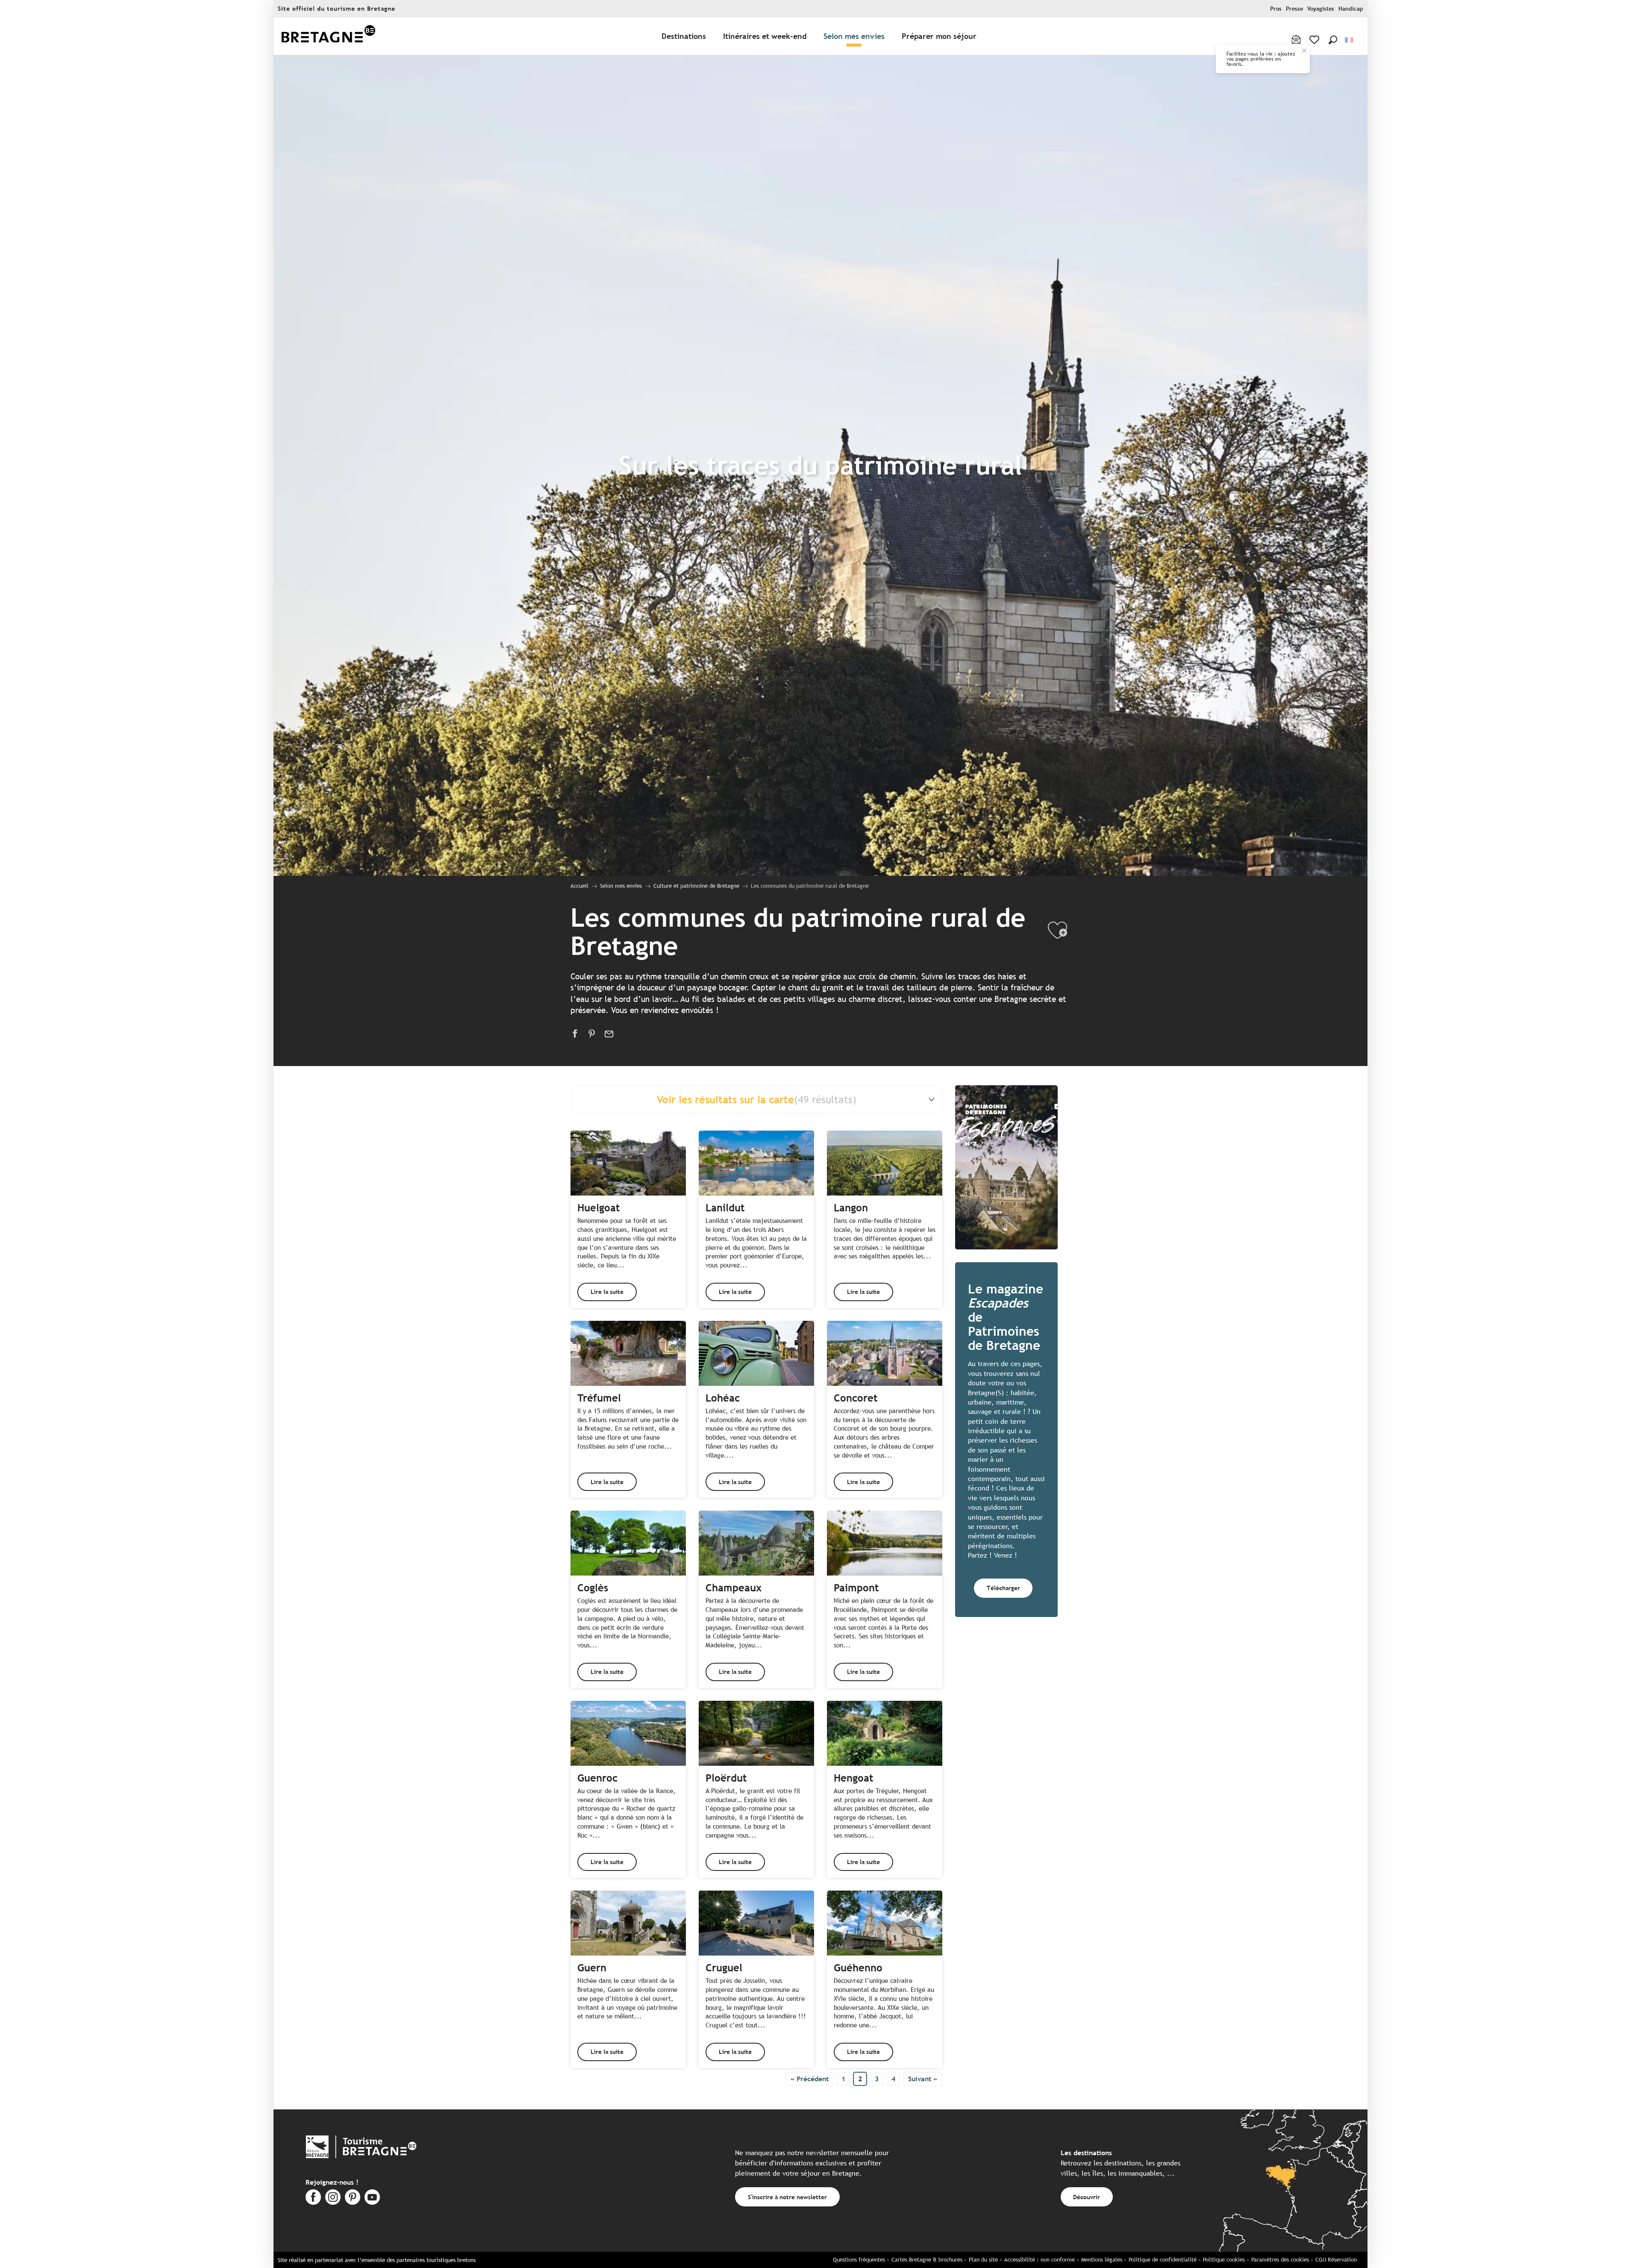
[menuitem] (328, 37)
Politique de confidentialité (1163, 2260)
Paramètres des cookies (1280, 2260)
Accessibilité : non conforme (1040, 2260)
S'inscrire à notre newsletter (787, 2197)
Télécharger (1003, 1588)
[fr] (1350, 40)
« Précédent (810, 2079)
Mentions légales (1102, 2260)
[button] (1333, 40)
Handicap (1351, 9)
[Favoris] (1315, 40)
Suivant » (923, 2079)
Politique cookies (1224, 2260)
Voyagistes (1321, 9)
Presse (1294, 9)
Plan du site (983, 2260)
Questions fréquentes (859, 2260)
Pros (1276, 9)
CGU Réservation (1336, 2260)
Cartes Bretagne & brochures (927, 2260)
